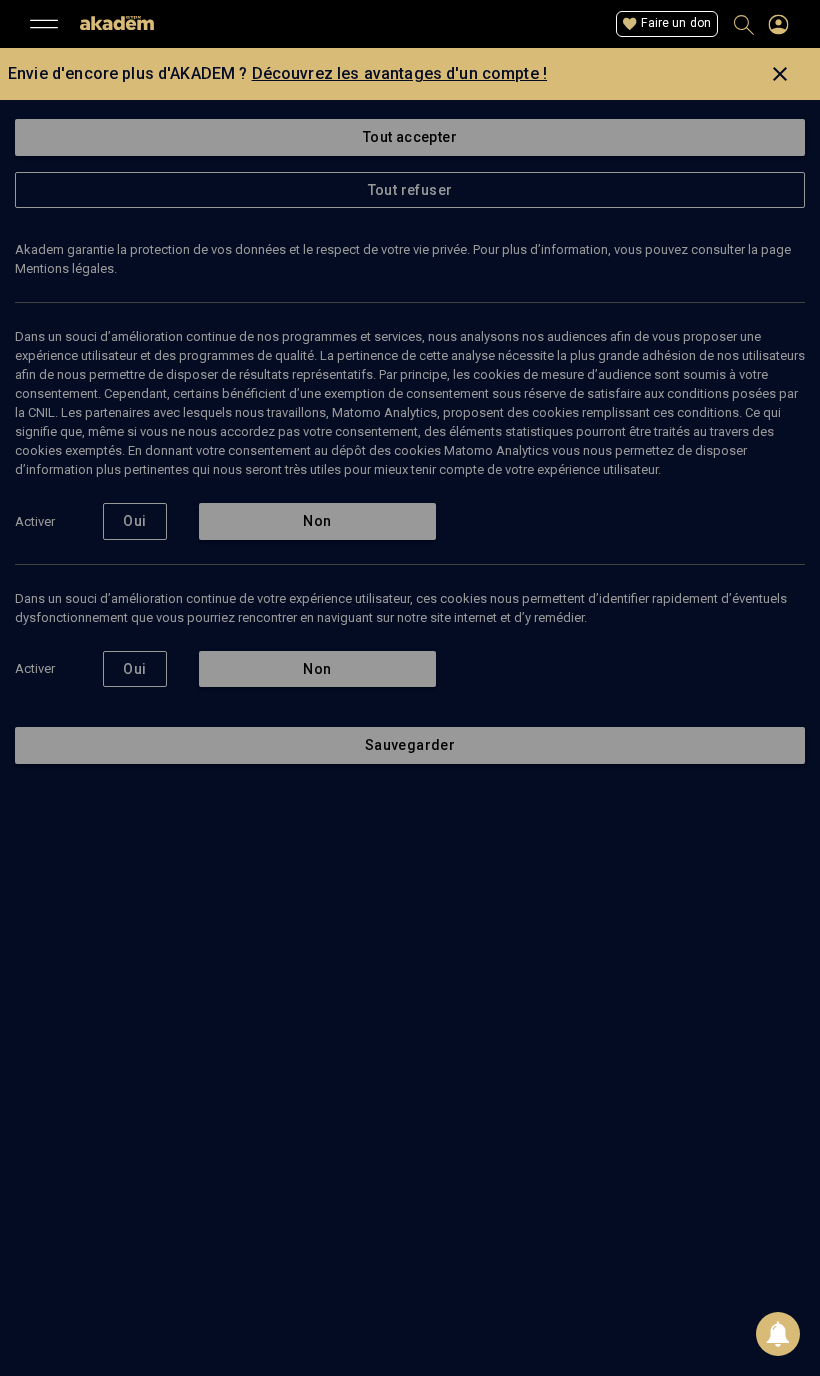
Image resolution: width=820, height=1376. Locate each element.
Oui (134, 521)
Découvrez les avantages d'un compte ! (400, 73)
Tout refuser (410, 190)
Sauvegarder (410, 745)
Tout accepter (410, 137)
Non (317, 521)
